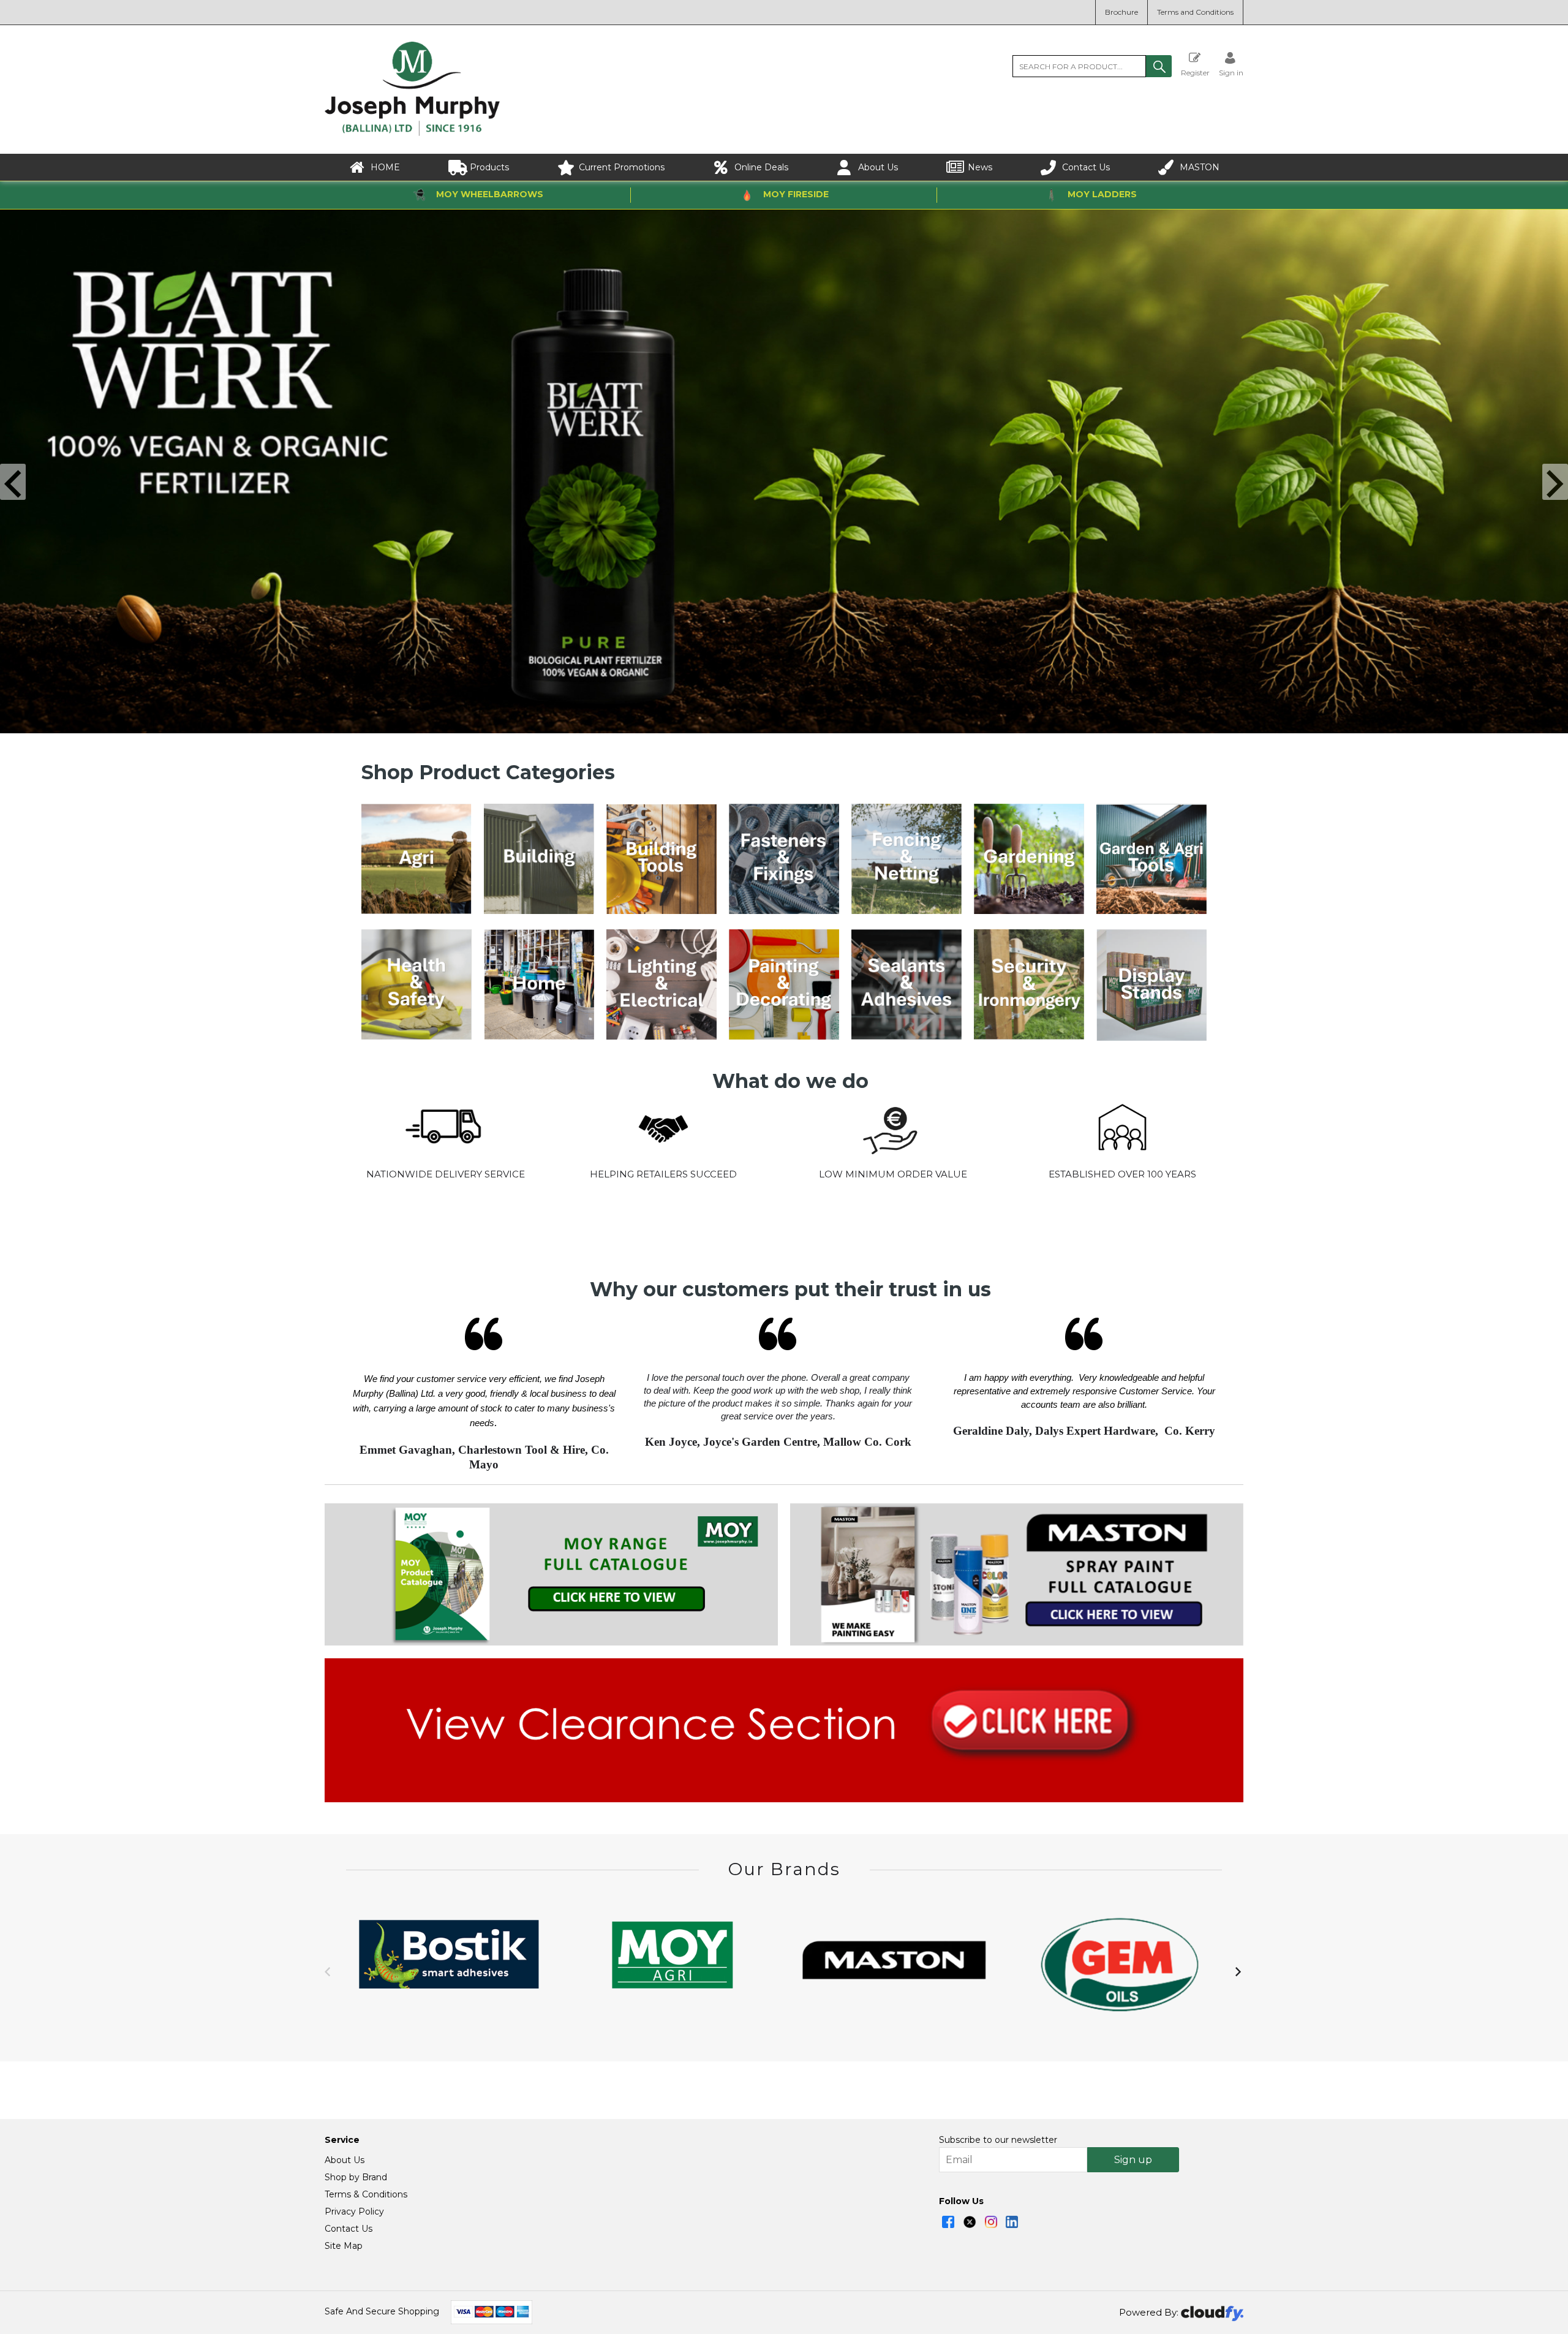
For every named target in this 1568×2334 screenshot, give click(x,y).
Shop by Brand (356, 2177)
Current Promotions (622, 167)
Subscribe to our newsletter (998, 2140)
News (980, 167)
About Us (878, 167)
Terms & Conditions (366, 2194)
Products (489, 167)
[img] (948, 2222)
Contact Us (1086, 167)
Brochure (1121, 12)
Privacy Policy (354, 2211)
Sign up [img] (1133, 2160)
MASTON (1200, 167)
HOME (385, 167)
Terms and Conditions (1195, 12)
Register (1195, 72)
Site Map (344, 2246)
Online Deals (761, 167)
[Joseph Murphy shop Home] (412, 133)
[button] (1159, 66)
